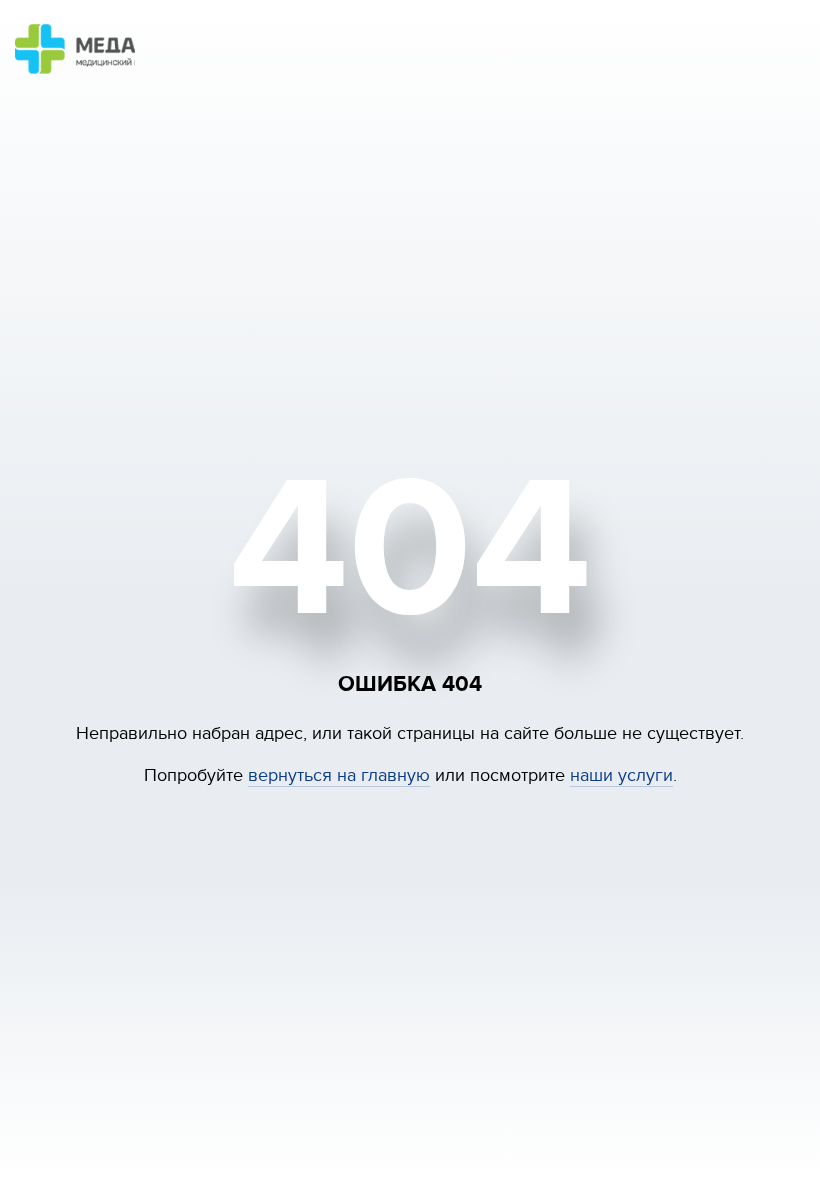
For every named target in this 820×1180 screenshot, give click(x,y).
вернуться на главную (339, 775)
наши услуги (621, 775)
